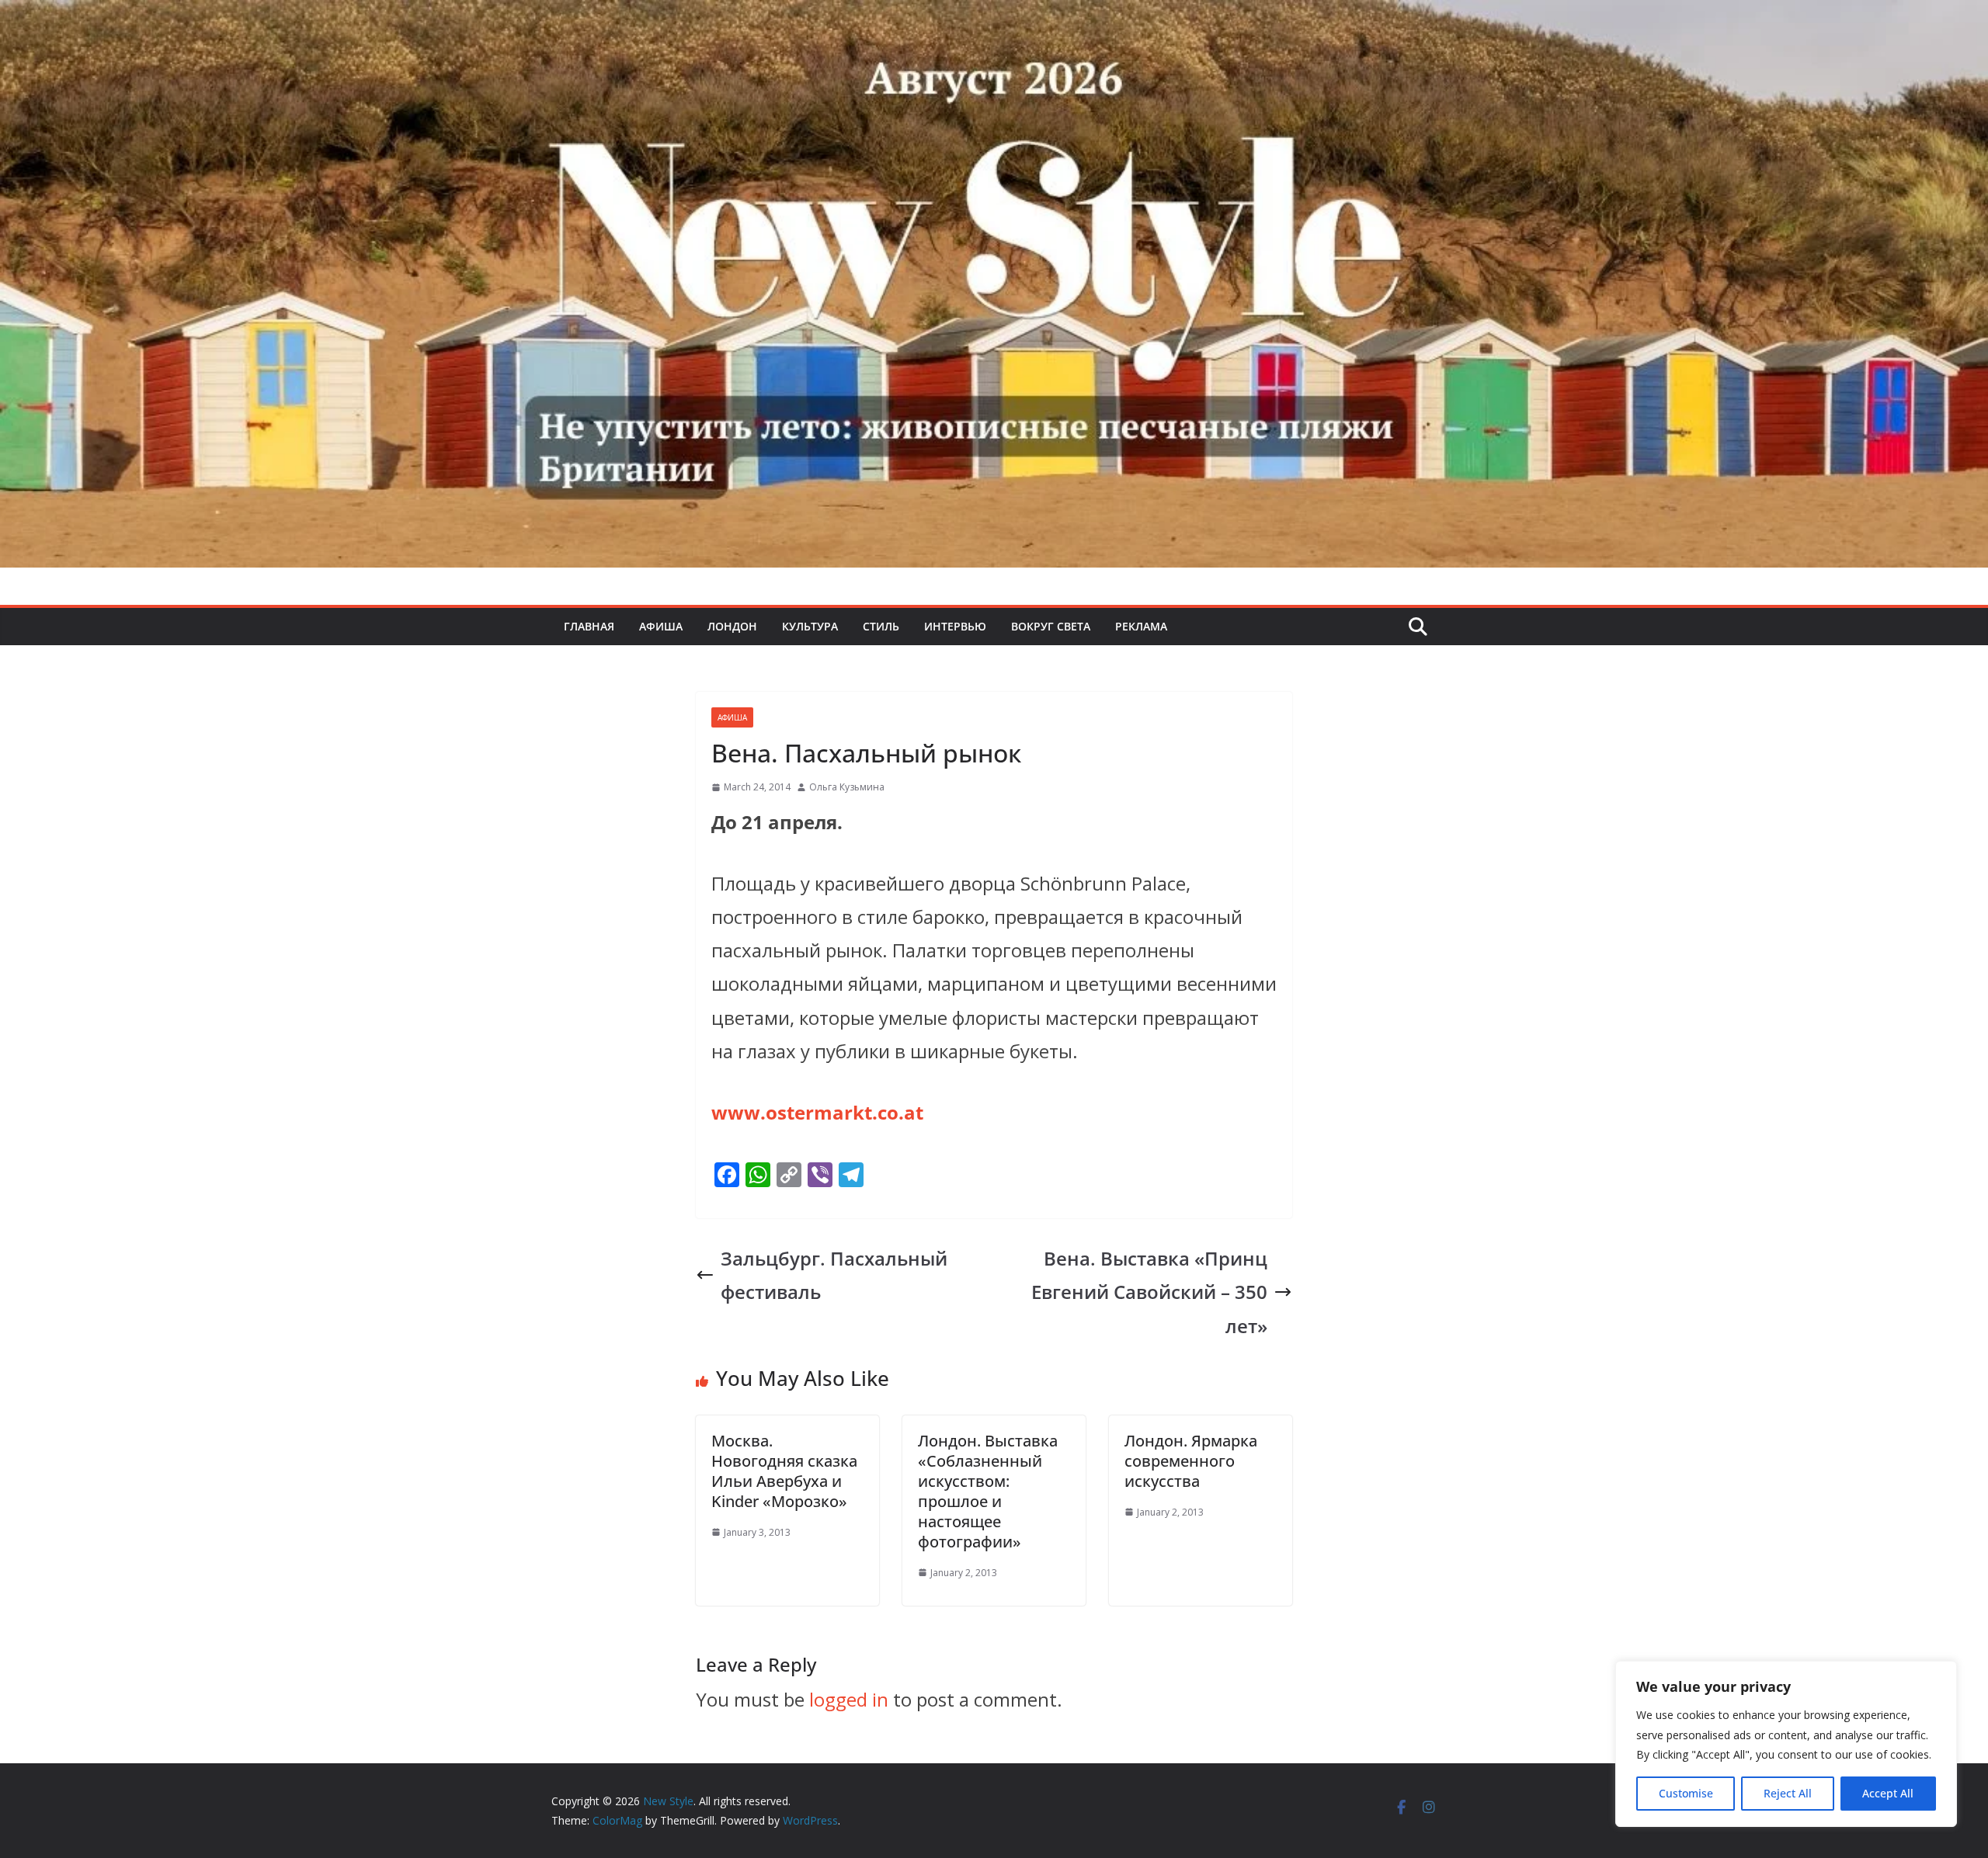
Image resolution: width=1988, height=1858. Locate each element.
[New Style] (994, 17)
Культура (810, 626)
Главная (589, 626)
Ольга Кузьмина (847, 787)
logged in (849, 1699)
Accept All (1888, 1793)
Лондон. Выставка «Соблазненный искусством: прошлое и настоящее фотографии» (988, 1491)
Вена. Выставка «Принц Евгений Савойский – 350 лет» (1149, 1292)
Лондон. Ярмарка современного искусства (1191, 1461)
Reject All (1788, 1793)
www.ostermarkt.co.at (817, 1112)
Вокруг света (1051, 626)
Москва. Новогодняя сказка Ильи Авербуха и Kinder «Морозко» (784, 1471)
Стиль (881, 626)
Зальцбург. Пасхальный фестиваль (834, 1275)
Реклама (1141, 626)
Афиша (661, 626)
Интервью (955, 626)
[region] (1786, 1744)
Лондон (732, 626)
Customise (1686, 1793)
